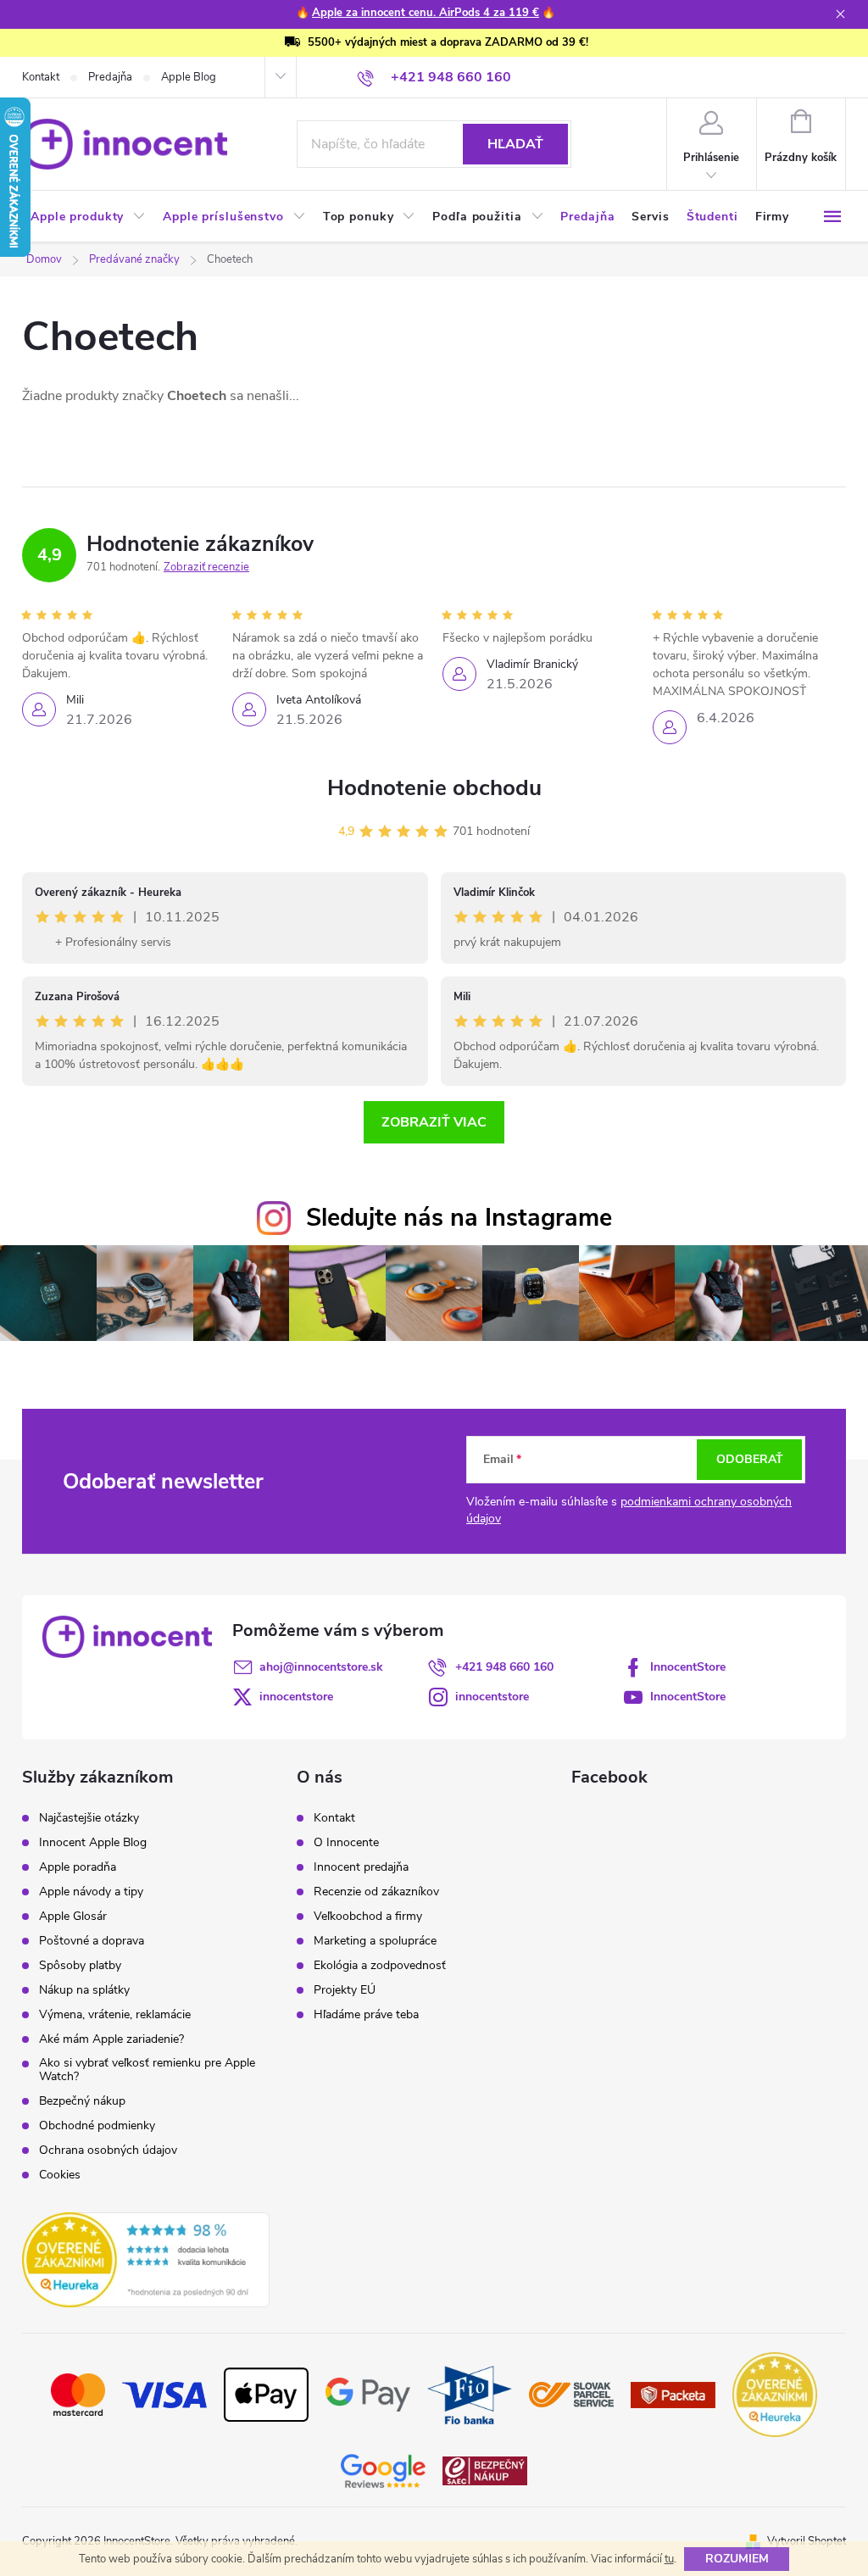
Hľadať (515, 144)
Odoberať (750, 1459)
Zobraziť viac (434, 1122)
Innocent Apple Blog (93, 1843)
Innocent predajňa (361, 1867)
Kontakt (41, 77)
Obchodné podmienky (97, 2126)
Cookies (60, 2175)
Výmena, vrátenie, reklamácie (115, 2015)
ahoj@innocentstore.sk (321, 1667)
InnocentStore (688, 1667)
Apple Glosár (73, 1917)
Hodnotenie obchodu (434, 788)
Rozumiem (737, 2559)
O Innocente (346, 1843)
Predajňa (110, 77)
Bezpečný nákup (82, 2101)
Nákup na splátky (84, 1990)
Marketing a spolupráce (375, 1941)
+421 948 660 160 (504, 1667)
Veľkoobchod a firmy (368, 1917)
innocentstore (296, 1697)
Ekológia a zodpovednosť (380, 1966)
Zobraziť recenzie (206, 567)
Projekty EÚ (345, 1990)
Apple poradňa (78, 1867)
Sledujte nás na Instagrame (459, 1218)
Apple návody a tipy (91, 1892)
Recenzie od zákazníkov (376, 1892)
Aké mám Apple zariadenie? (111, 2039)
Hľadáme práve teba (366, 2015)
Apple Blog (189, 77)
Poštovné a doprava (92, 1941)
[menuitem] (88, 217)
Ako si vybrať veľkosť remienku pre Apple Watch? (147, 2070)
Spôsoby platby (80, 1966)
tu (669, 2559)
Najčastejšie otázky (89, 1818)
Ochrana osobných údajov (108, 2150)
